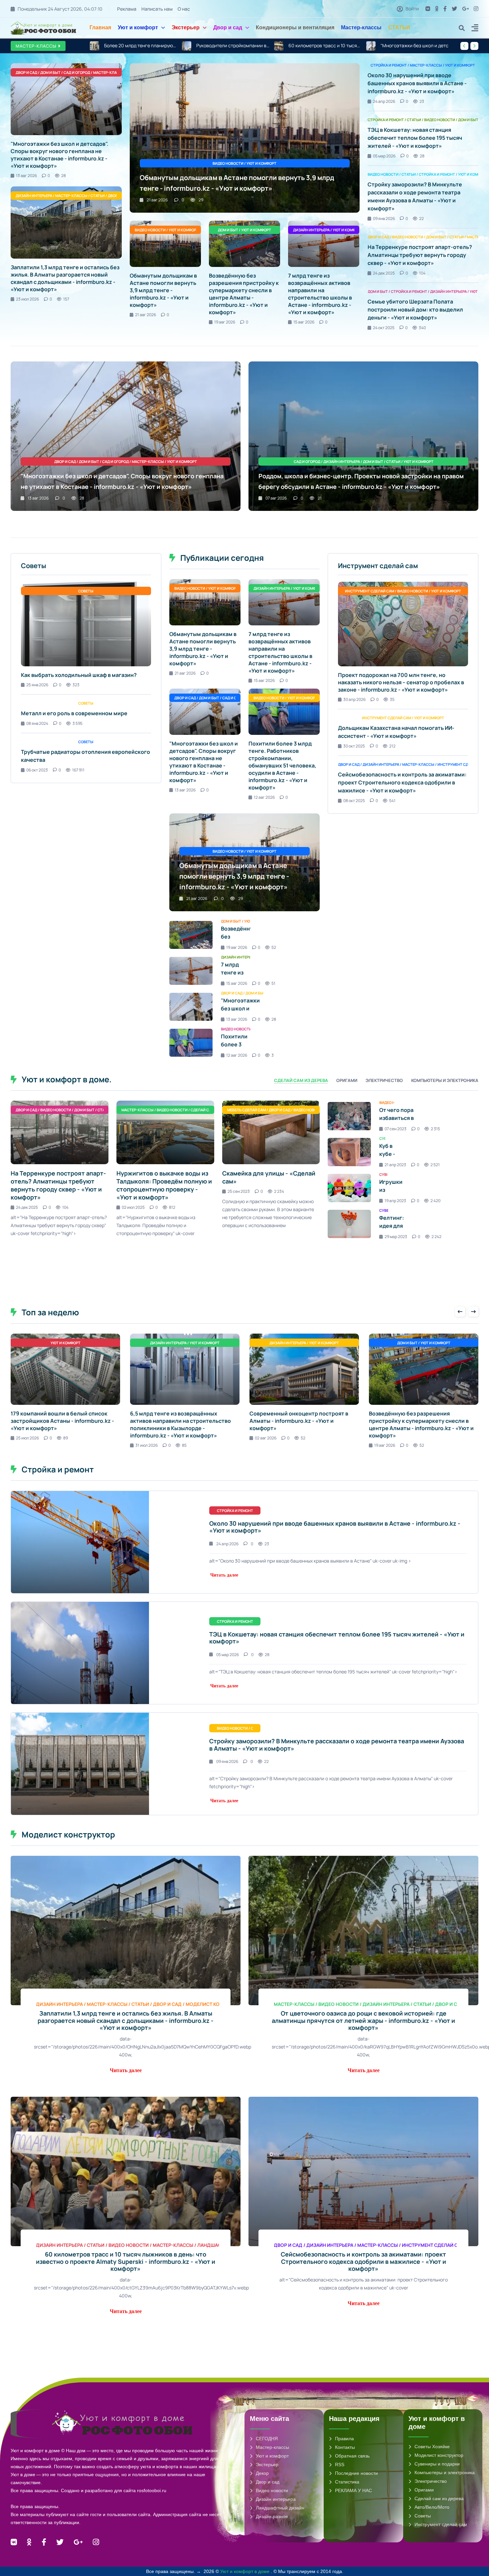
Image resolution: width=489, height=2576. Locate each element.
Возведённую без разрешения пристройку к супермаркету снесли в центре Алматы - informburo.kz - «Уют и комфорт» (244, 294)
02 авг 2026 (266, 1438)
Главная (100, 27)
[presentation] (464, 46)
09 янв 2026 (384, 218)
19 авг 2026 (225, 322)
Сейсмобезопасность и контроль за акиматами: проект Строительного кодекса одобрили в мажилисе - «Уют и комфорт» (402, 782)
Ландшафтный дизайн (280, 2508)
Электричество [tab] (384, 1080)
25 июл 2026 (27, 1438)
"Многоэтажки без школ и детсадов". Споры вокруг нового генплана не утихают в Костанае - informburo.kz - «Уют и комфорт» (233, 46)
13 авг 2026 (26, 176)
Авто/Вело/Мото (432, 2507)
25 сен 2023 (239, 1191)
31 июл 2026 (147, 1445)
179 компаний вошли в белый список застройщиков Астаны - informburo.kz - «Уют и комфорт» (62, 1421)
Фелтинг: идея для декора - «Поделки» (394, 1230)
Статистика (347, 2482)
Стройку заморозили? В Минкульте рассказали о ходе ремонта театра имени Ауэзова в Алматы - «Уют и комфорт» (337, 1745)
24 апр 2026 (384, 101)
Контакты (345, 2447)
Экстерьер (186, 27)
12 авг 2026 (264, 797)
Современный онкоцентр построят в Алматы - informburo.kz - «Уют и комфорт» (299, 1421)
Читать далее (224, 1575)
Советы (423, 2516)
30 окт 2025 (354, 746)
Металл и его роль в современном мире (74, 713)
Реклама (127, 9)
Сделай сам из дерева (439, 2498)
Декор (262, 2473)
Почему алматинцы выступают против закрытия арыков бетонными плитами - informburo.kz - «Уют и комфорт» (417, 46)
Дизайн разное (272, 2516)
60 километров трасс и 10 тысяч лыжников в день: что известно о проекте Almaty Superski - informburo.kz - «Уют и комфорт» (141, 46)
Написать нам (157, 9)
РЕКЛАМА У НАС (353, 2490)
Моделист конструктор (439, 2455)
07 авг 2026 (276, 498)
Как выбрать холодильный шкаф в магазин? (79, 675)
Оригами (424, 2490)
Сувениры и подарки (437, 2464)
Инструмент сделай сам (441, 2524)
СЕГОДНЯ (267, 2439)
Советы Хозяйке (432, 2447)
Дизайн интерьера (276, 2499)
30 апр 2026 (354, 699)
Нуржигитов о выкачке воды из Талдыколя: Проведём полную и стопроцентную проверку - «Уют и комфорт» (164, 1185)
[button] (475, 29)
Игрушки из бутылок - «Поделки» (394, 1194)
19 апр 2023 (395, 1201)
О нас (184, 9)
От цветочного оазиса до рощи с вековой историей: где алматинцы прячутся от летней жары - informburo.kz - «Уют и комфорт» (363, 2020)
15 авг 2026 (304, 322)
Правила (344, 2439)
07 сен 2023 (396, 1129)
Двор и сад (228, 27)
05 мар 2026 (384, 156)
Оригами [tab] (347, 1080)
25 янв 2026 (37, 685)
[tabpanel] (244, 1176)
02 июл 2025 (133, 1207)
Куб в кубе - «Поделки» (394, 1154)
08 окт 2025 (354, 801)
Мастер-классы (361, 27)
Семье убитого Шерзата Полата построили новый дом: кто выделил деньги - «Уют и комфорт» (415, 310)
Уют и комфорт (138, 27)
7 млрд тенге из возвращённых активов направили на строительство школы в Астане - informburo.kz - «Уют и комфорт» (320, 294)
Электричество (431, 2481)
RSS (340, 2465)
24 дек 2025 (384, 273)
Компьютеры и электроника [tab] (445, 1080)
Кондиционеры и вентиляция (295, 27)
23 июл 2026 (27, 299)
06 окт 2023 (37, 770)
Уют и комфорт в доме (245, 2571)
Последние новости (356, 2473)
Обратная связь (352, 2456)
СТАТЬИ (399, 27)
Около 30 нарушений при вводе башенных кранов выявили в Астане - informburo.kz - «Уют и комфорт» (417, 83)
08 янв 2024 (37, 723)
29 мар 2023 (396, 1237)
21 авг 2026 (157, 200)
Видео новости (272, 2490)
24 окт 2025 (384, 328)
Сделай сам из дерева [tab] (301, 1080)
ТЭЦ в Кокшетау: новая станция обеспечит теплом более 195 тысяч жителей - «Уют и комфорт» (415, 138)
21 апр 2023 (395, 1165)
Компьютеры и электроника (445, 2472)
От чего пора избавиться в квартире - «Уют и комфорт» (403, 1122)
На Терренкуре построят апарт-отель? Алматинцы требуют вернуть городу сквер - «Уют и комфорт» (420, 255)
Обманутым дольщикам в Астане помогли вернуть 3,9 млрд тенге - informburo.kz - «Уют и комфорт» (163, 290)
